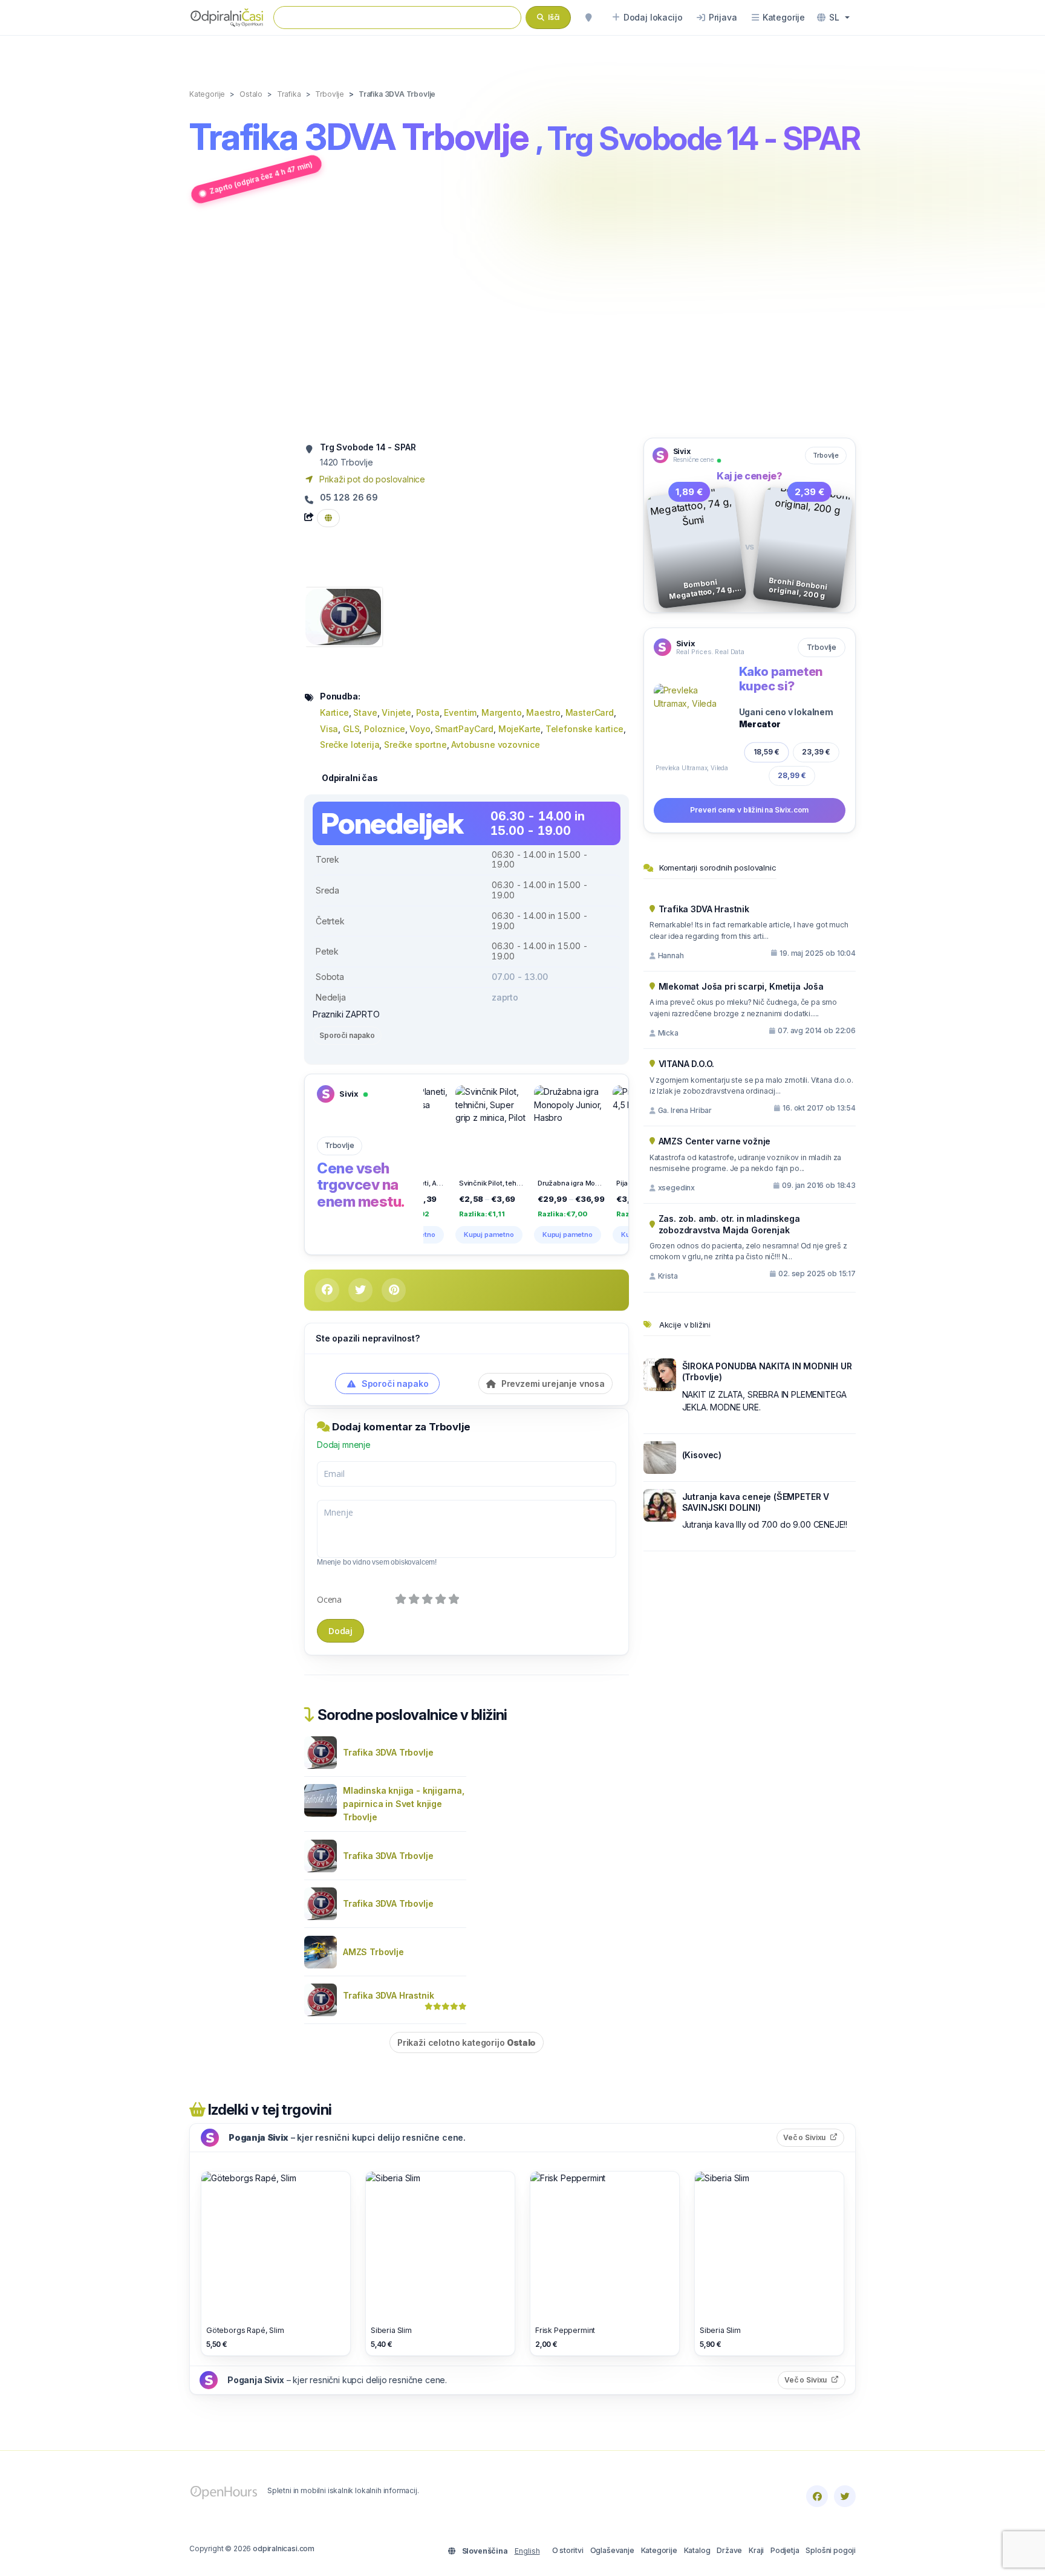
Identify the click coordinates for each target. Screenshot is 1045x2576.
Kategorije (659, 2550)
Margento (502, 712)
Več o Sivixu (814, 2137)
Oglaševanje (612, 2550)
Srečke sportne (415, 745)
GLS (351, 729)
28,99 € (792, 775)
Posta (428, 712)
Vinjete (396, 712)
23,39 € (816, 752)
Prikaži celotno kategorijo (467, 2042)
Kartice (334, 712)
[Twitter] (845, 2496)
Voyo (420, 729)
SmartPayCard (464, 729)
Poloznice (384, 729)
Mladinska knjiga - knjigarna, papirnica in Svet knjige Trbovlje (404, 1804)
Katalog (697, 2550)
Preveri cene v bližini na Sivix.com (749, 810)
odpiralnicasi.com (284, 2548)
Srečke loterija (350, 745)
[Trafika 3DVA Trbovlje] (343, 616)
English (527, 2551)
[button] (833, 18)
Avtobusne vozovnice (496, 745)
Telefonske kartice (584, 729)
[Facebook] (817, 2496)
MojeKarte (519, 729)
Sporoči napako (347, 1035)
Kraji (756, 2550)
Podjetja (785, 2550)
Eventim (460, 712)
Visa (329, 729)
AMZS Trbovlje (373, 1952)
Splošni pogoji (831, 2550)
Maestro (543, 712)
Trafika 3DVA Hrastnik (388, 1995)
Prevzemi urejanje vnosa (552, 1384)
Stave (365, 712)
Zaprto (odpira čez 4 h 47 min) (261, 178)
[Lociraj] (588, 18)
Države (729, 2550)
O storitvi (568, 2550)
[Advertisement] (522, 322)
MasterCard (590, 712)
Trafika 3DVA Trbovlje (388, 1752)
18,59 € (767, 752)
